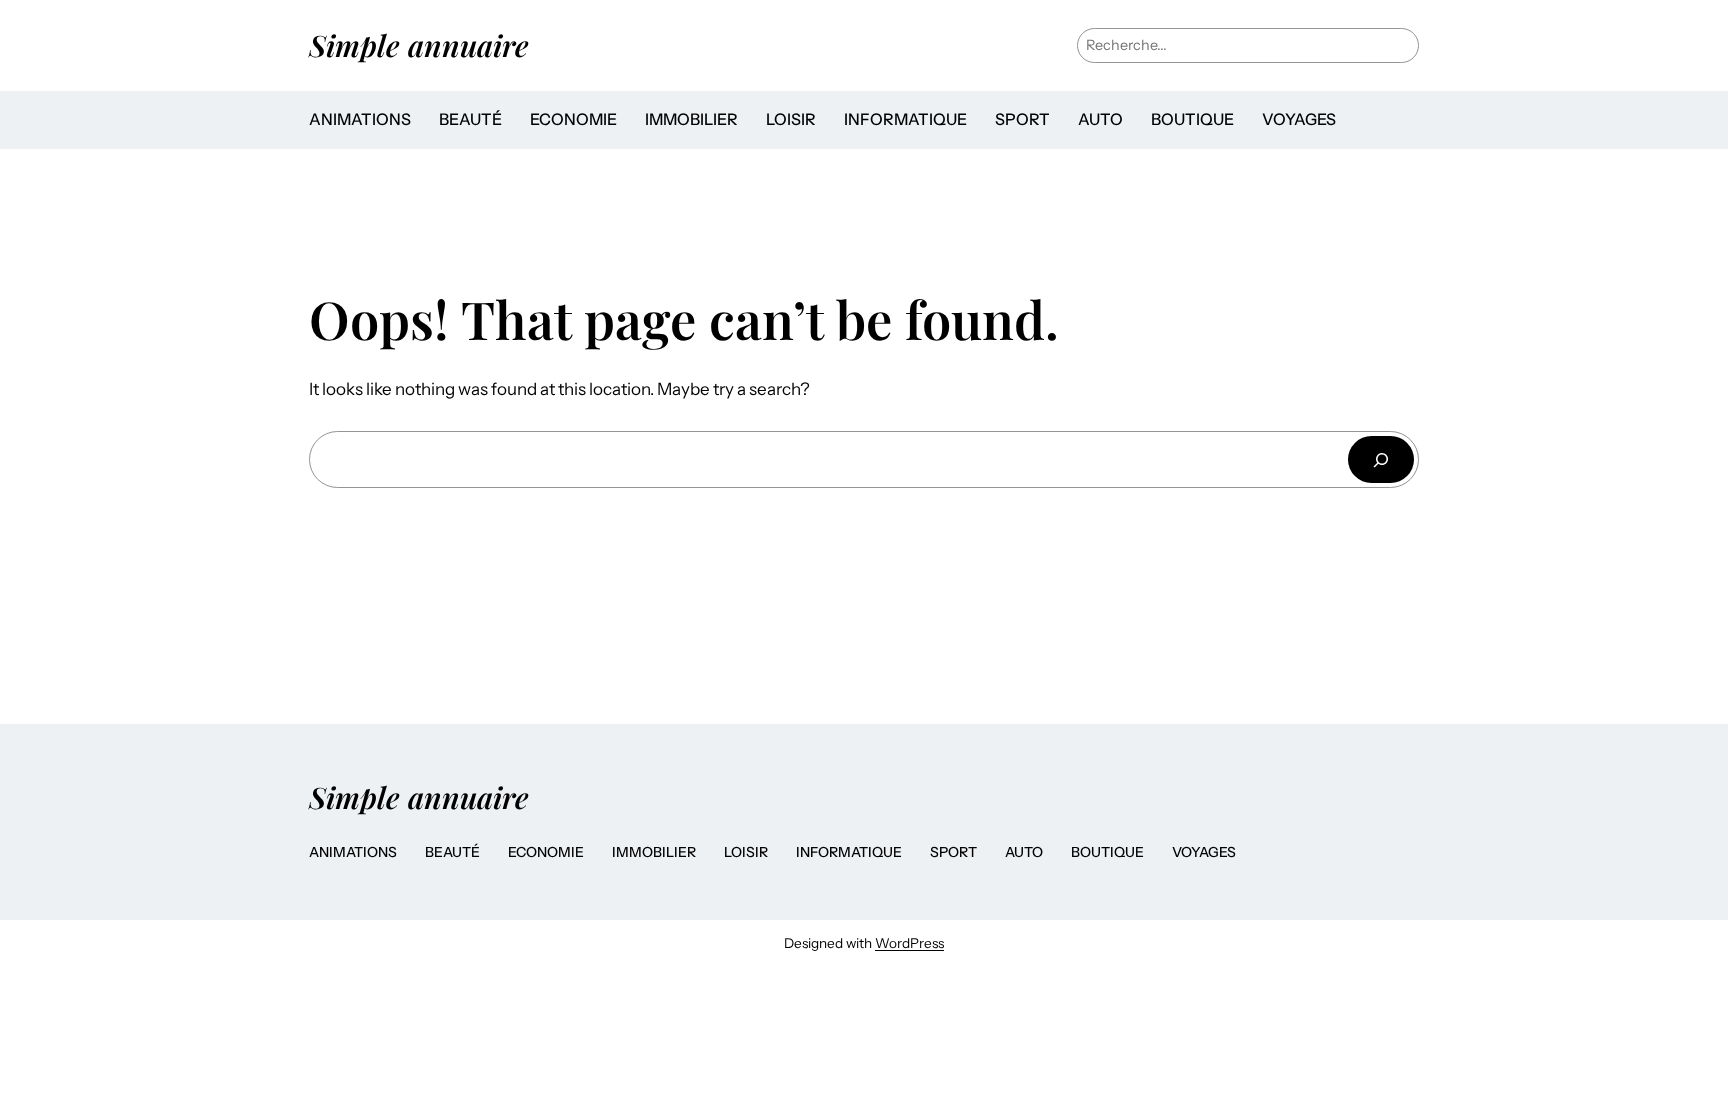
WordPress (909, 943)
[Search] (1381, 459)
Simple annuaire (419, 44)
